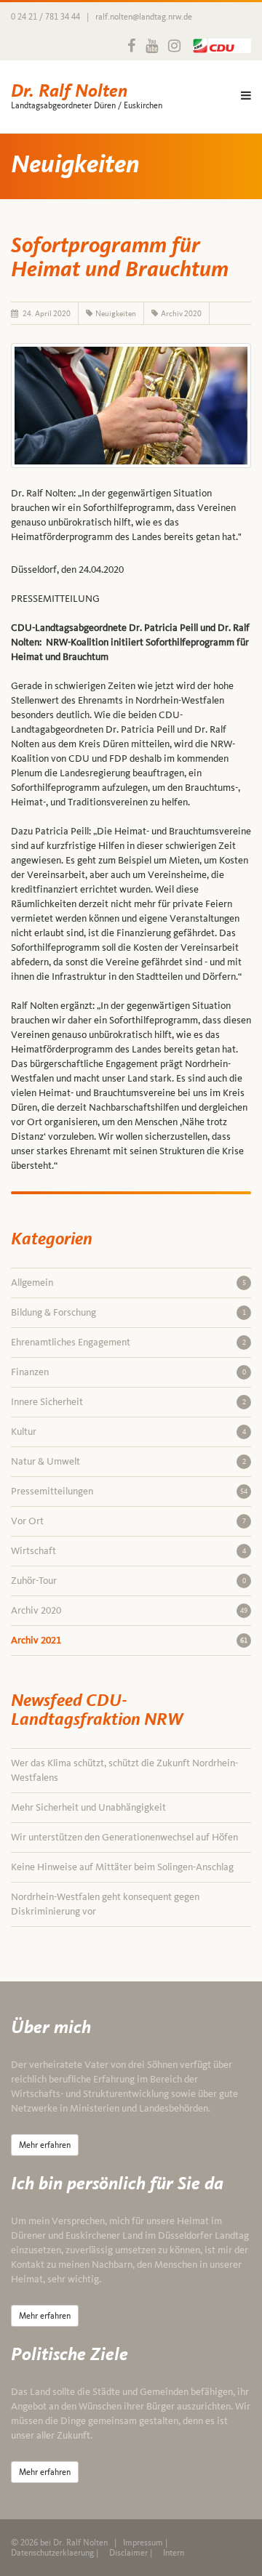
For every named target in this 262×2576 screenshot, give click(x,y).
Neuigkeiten (116, 313)
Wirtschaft (128, 1551)
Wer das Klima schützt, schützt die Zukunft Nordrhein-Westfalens (124, 1770)
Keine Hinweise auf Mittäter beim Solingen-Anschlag (122, 1867)
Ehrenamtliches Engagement (128, 1342)
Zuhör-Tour (128, 1581)
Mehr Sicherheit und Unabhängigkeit (88, 1807)
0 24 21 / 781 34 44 (45, 17)
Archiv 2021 (129, 1640)
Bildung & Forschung (128, 1312)
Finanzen (128, 1372)
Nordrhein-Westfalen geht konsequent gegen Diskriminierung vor (105, 1904)
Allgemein (128, 1283)
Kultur (128, 1432)
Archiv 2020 (181, 313)
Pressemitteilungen (129, 1491)
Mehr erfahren (45, 2145)
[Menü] (246, 97)
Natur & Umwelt (128, 1461)
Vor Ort (128, 1521)
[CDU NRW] (218, 46)
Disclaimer (128, 2553)
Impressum (143, 2543)
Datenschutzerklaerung (52, 2553)
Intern (174, 2553)
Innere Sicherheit (128, 1402)
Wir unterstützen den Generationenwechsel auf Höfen (124, 1837)
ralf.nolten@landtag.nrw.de (144, 17)
